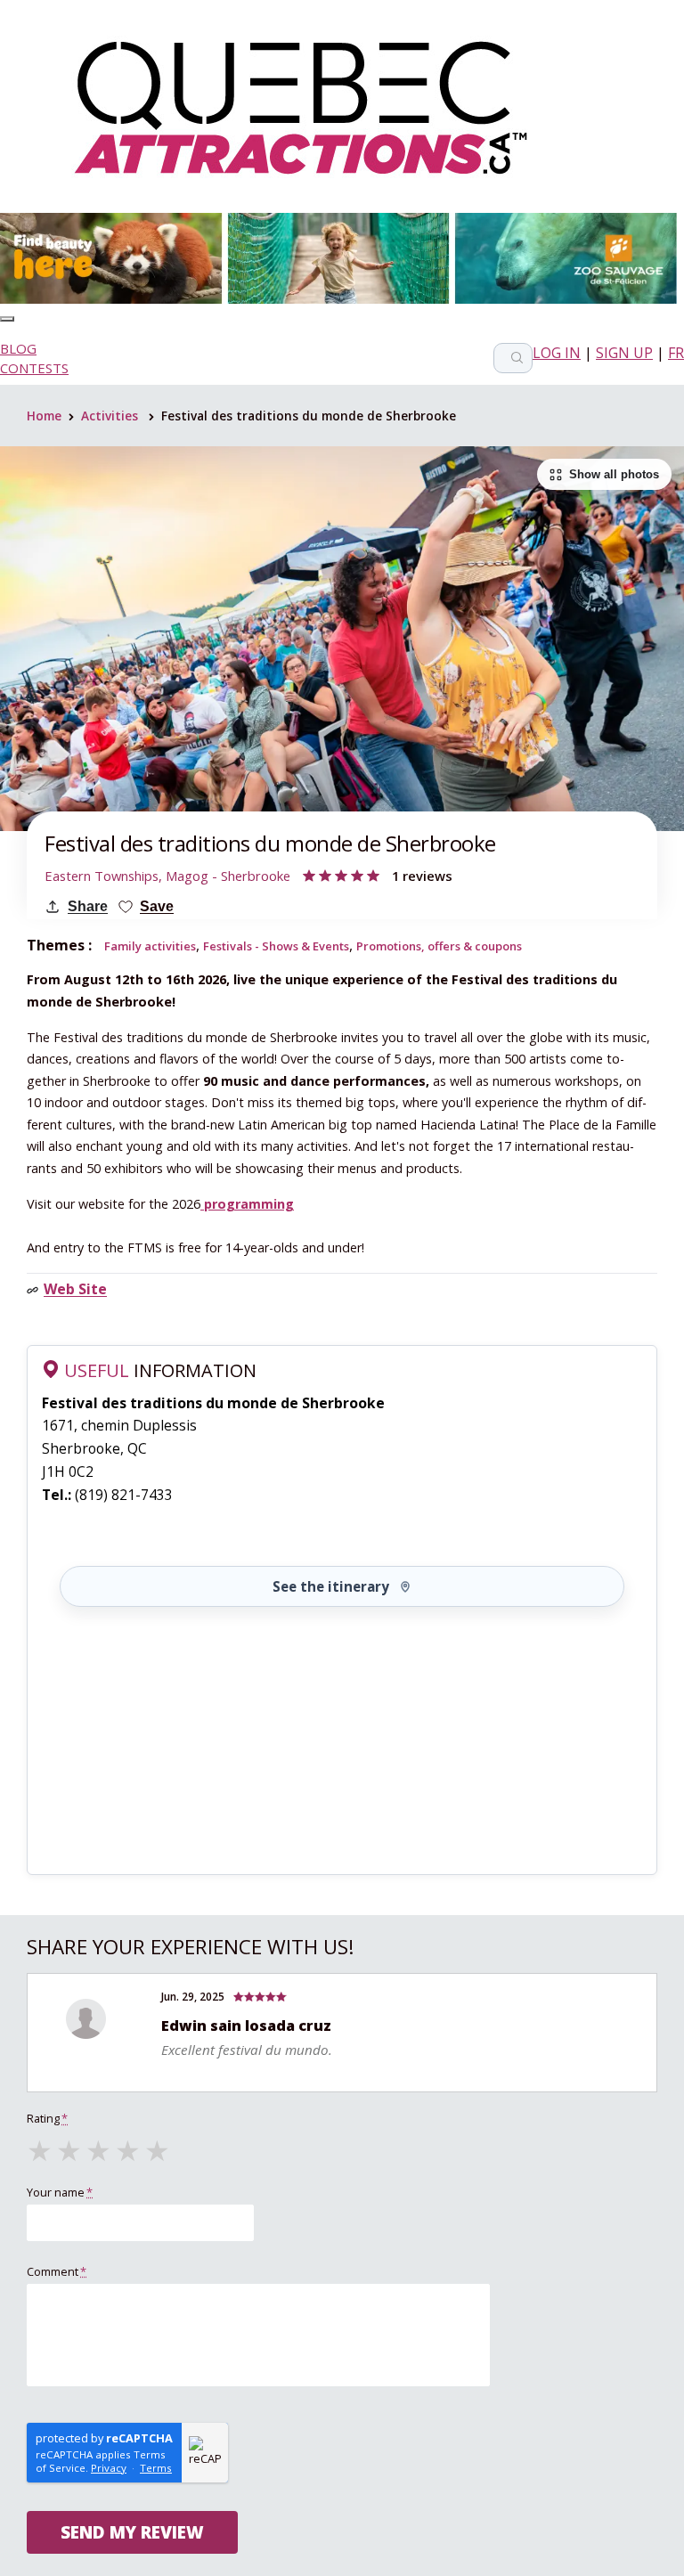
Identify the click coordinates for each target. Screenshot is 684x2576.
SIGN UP (624, 353)
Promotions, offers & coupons (439, 946)
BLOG (18, 348)
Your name (60, 2192)
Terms (156, 2468)
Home (44, 416)
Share (88, 906)
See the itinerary (331, 1586)
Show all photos (614, 474)
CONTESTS (34, 368)
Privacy (109, 2468)
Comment (57, 2271)
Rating (47, 2118)
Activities (110, 416)
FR (676, 353)
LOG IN (557, 353)
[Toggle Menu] (7, 319)
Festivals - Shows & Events (276, 946)
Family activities (150, 946)
